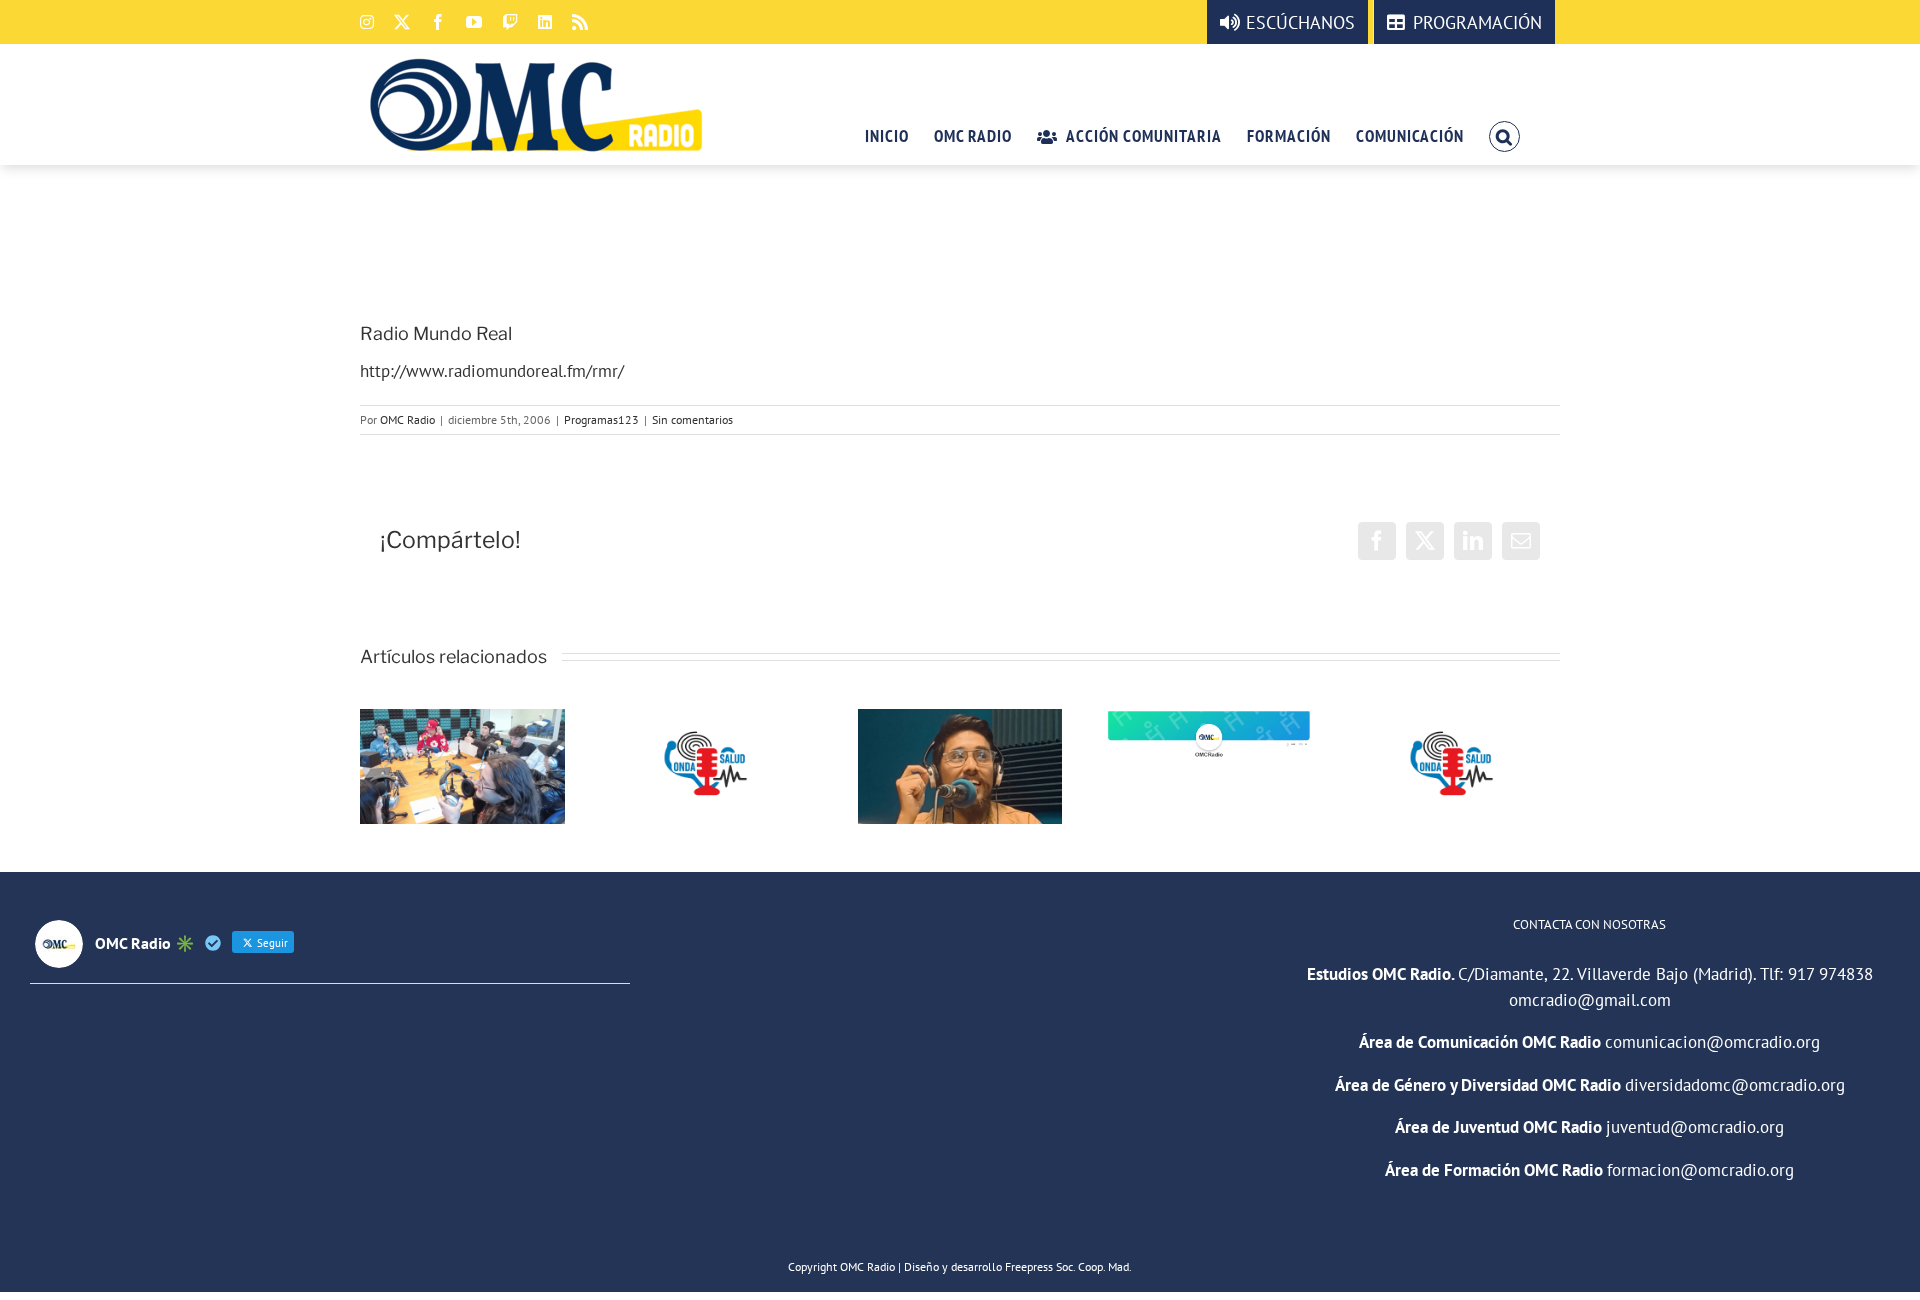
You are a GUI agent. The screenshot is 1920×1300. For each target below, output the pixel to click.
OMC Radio (407, 419)
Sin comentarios (692, 419)
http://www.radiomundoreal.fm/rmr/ (492, 371)
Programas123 (601, 419)
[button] (1504, 135)
